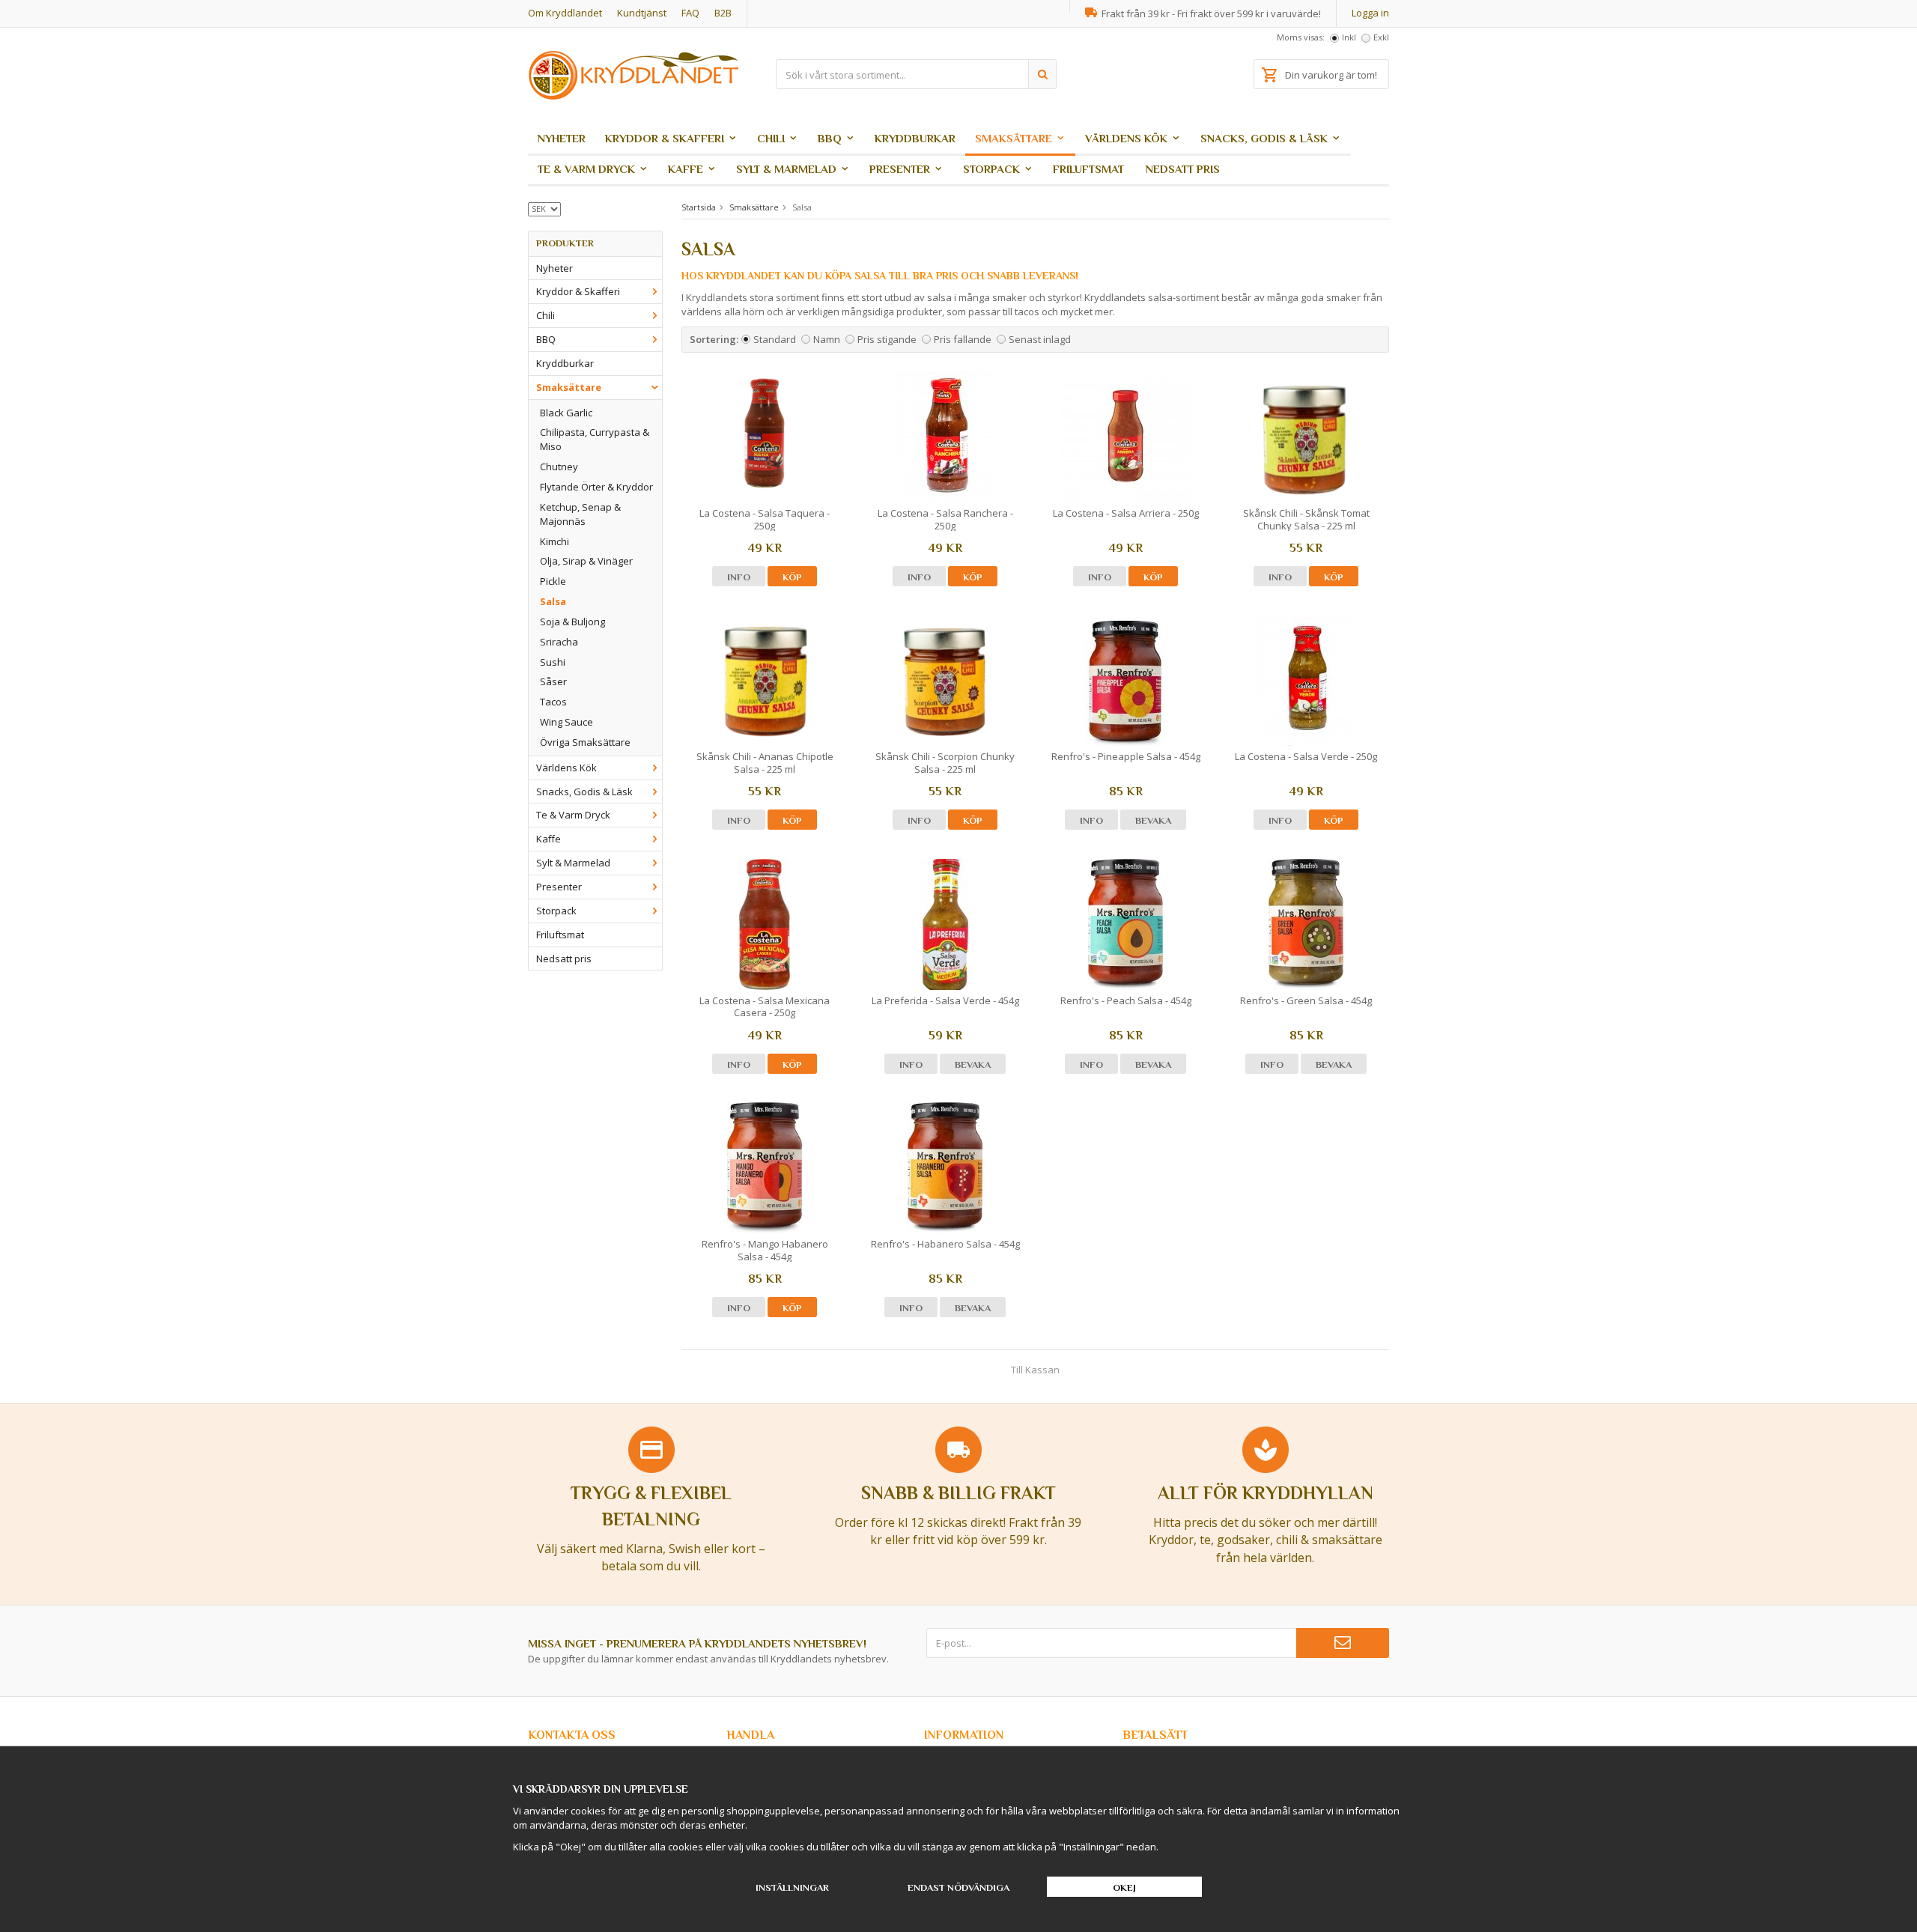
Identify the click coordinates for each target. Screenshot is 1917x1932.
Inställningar (792, 1887)
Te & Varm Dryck (586, 169)
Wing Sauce (566, 722)
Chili (771, 138)
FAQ (690, 13)
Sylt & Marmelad (786, 169)
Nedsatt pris (1183, 169)
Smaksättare (1014, 138)
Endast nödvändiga (958, 1887)
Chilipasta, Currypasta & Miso (595, 439)
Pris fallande (963, 339)
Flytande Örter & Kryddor (596, 487)
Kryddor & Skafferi (665, 138)
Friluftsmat (1088, 169)
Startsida (699, 207)
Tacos (553, 702)
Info (739, 577)
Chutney (559, 467)
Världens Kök (1126, 138)
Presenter (900, 169)
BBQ (830, 138)
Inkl (1349, 37)
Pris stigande (887, 339)
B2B (723, 13)
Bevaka (1153, 820)
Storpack (991, 169)
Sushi (553, 662)
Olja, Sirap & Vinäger (586, 561)
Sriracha (559, 642)
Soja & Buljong (572, 622)
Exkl (1381, 37)
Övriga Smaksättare (585, 742)
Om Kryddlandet (565, 13)
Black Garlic (566, 413)
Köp (792, 577)
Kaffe (686, 169)
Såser (553, 681)
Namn (827, 339)
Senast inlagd (1040, 339)
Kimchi (555, 541)
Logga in (1370, 13)
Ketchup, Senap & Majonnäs (580, 514)
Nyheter (562, 138)
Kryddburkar (915, 138)
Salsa (553, 601)
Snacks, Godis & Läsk (1264, 138)
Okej (1124, 1887)
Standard (775, 339)
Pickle (553, 581)
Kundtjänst (642, 13)
